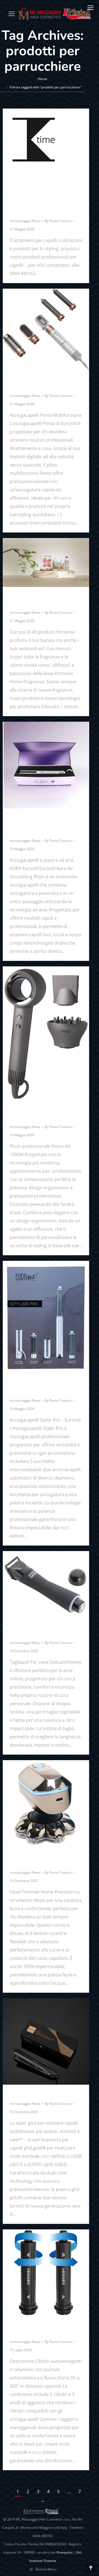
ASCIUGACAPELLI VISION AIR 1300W (44, 1113)
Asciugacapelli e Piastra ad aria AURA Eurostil (43, 824)
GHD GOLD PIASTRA (37, 2093)
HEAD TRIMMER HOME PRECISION (40, 1859)
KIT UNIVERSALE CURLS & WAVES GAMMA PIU (45, 2328)
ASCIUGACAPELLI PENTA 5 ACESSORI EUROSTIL (46, 382)
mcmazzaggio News (25, 221)
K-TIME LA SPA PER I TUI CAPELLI (42, 207)
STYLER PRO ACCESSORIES (29, 1387)
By (58, 221)
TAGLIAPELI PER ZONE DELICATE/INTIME (40, 1629)
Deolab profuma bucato (36, 599)
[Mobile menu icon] (90, 8)
